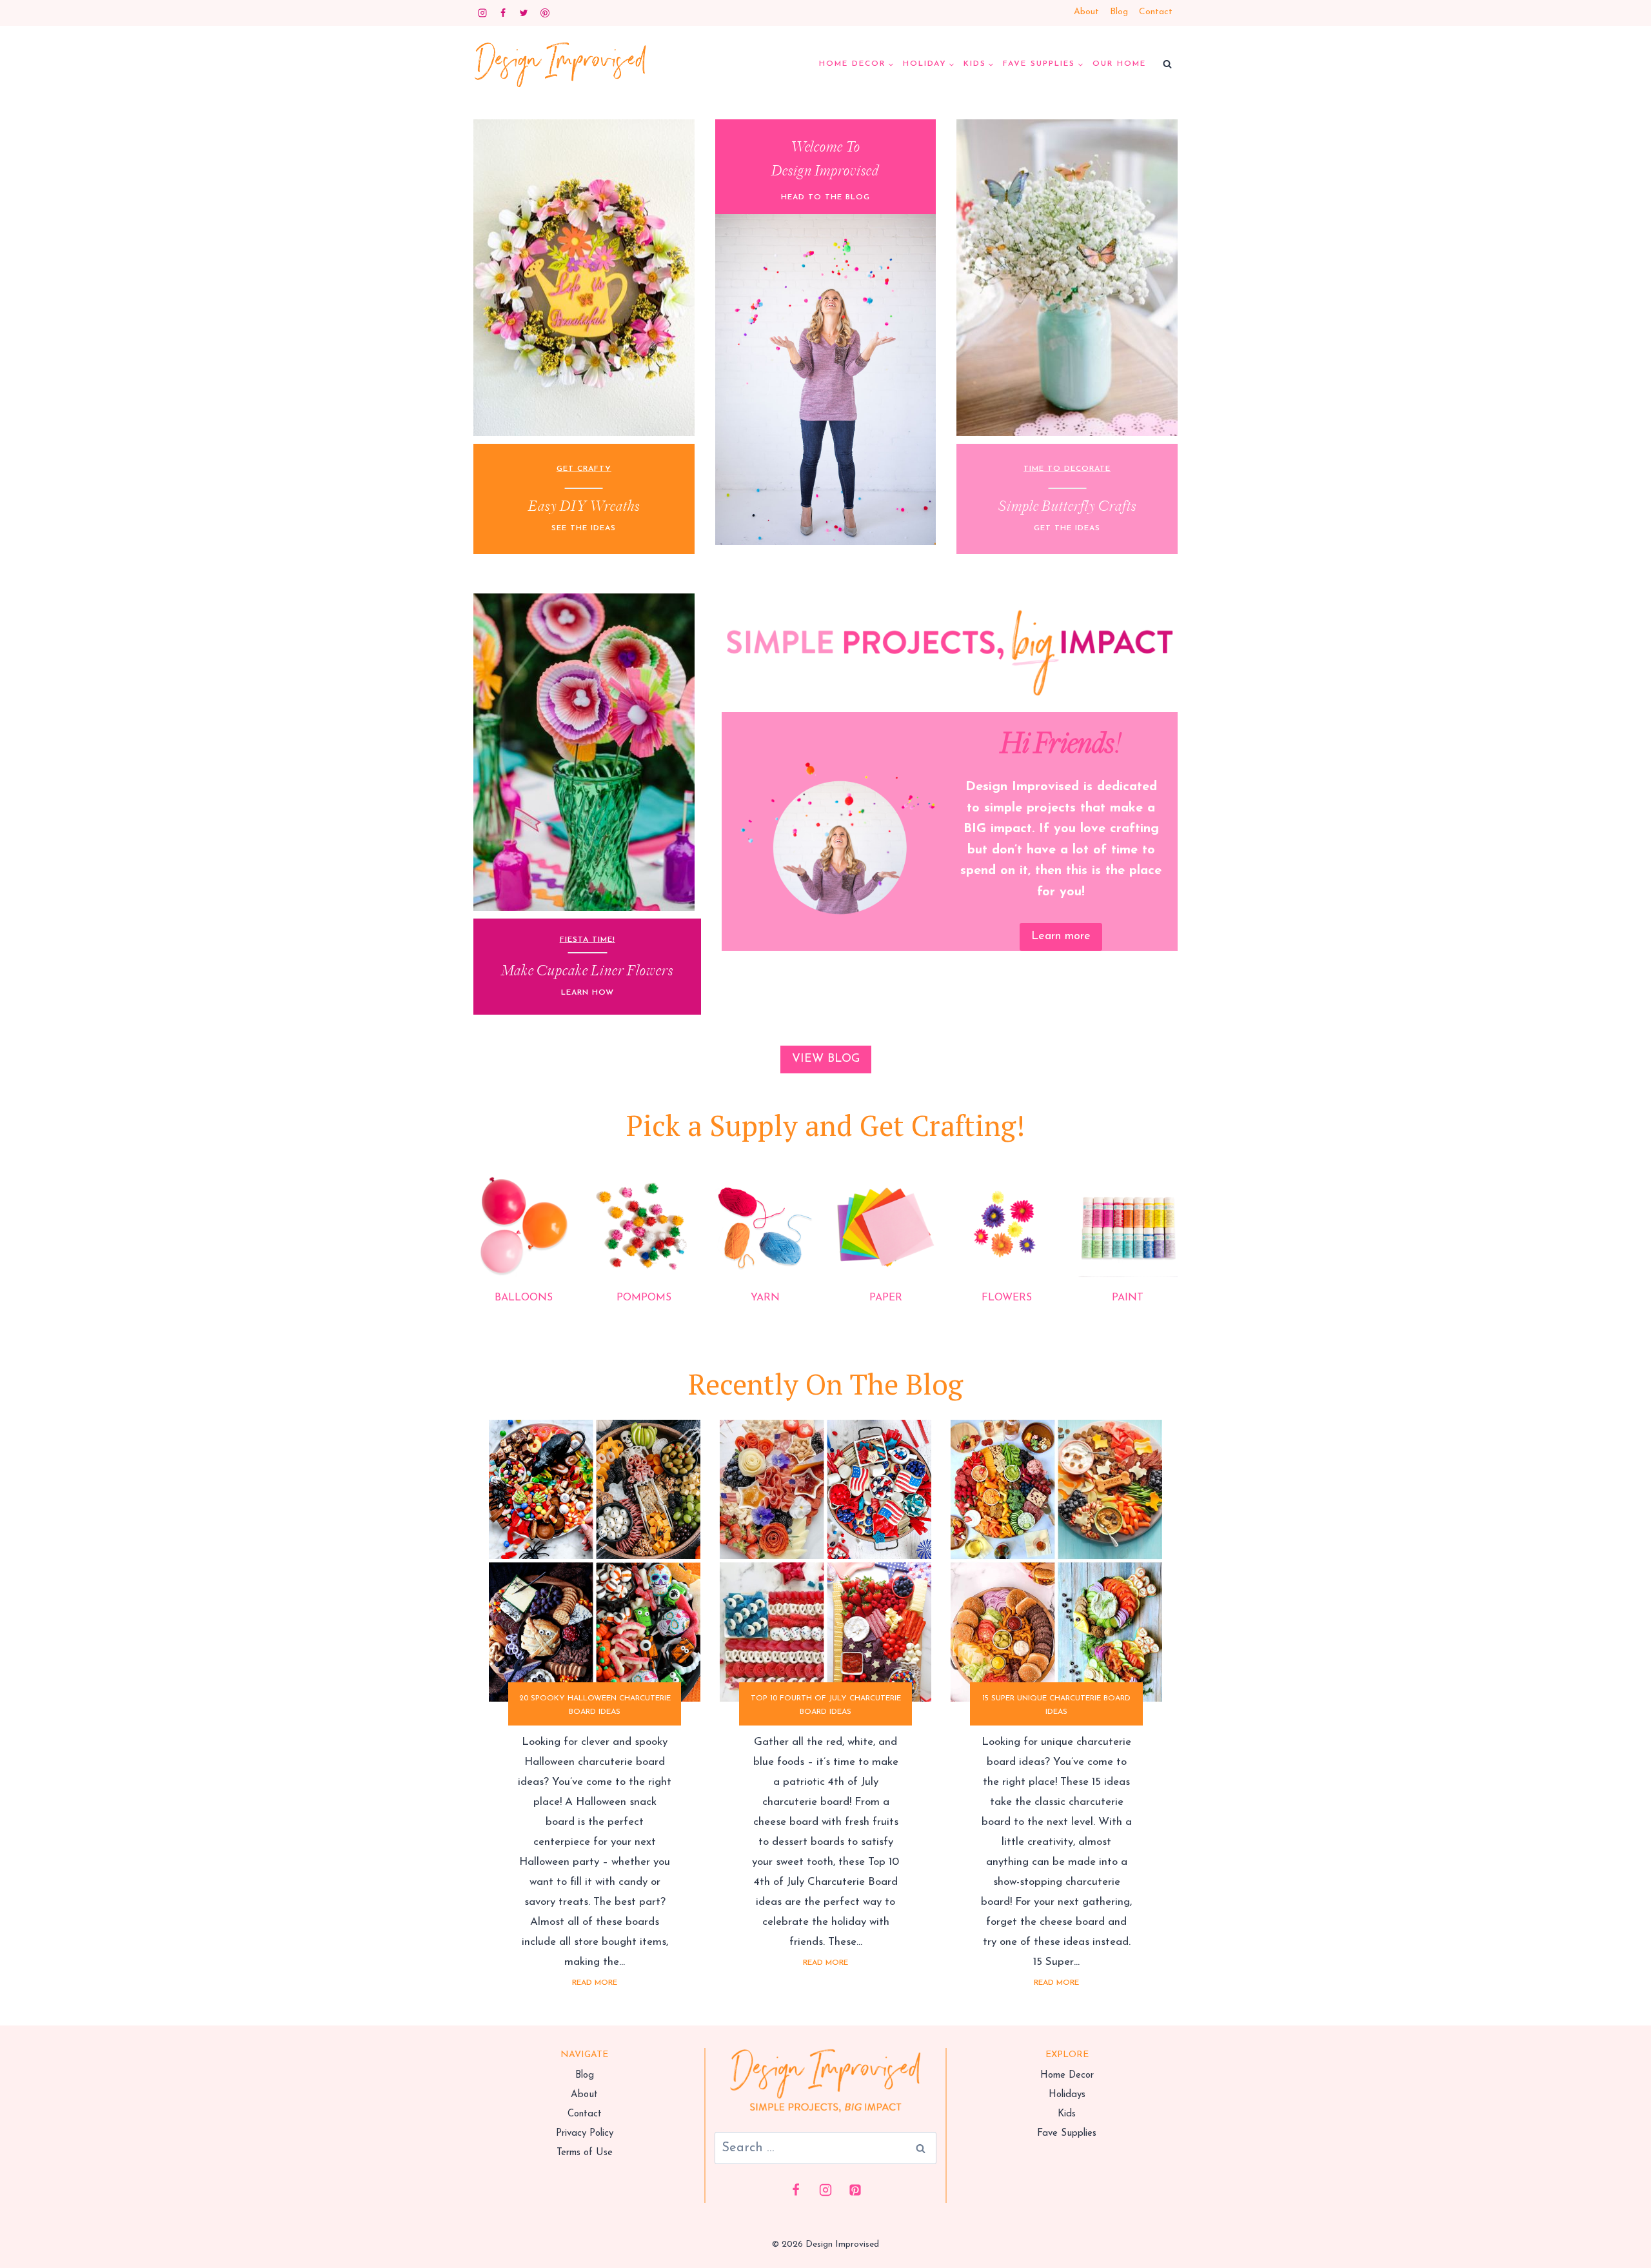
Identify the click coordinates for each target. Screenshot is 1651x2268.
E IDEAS (599, 528)
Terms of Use (585, 2153)
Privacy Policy (585, 2134)
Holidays (1067, 2095)
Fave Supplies (1067, 2134)
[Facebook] (503, 13)
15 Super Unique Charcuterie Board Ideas (1056, 1705)
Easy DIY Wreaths (584, 507)
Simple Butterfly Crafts (1067, 507)
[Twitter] (524, 13)
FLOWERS (1007, 1298)
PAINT (1128, 1298)
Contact (1156, 12)
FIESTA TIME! (588, 940)
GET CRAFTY (584, 469)
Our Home (1119, 64)
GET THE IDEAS (1067, 528)
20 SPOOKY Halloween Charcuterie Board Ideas (595, 1705)
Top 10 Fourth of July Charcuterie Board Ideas (826, 1705)
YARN (765, 1298)
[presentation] (595, 1561)
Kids (1067, 2114)
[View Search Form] (1167, 65)
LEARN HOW (588, 993)
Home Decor (1067, 2075)
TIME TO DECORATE (1067, 469)
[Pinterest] (545, 13)
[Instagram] (482, 13)
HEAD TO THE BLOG (825, 197)
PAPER (886, 1298)
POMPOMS (644, 1298)
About (1086, 12)
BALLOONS (524, 1298)
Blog (1119, 12)
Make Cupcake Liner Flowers (587, 971)
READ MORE (598, 1986)
